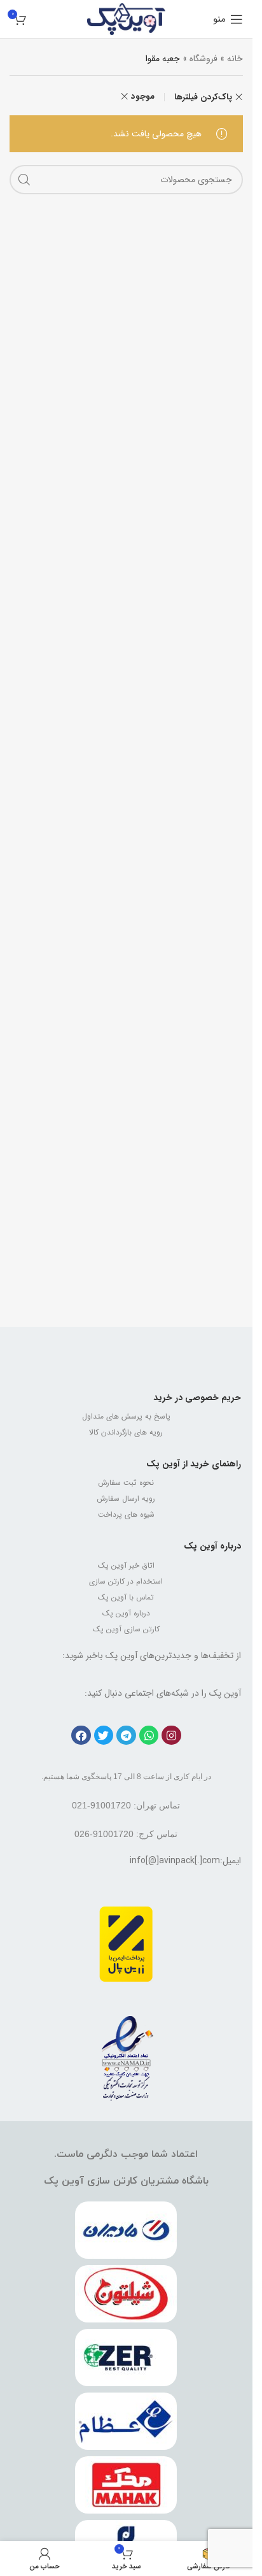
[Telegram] (126, 1735)
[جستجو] (24, 180)
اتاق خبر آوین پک (126, 1565)
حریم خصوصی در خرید (197, 1398)
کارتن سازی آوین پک (126, 1629)
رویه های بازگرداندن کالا (126, 1432)
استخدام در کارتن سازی (126, 1581)
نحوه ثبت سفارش (126, 1483)
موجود (143, 97)
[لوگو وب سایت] (126, 18)
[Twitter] (104, 1735)
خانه (235, 59)
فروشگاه (203, 59)
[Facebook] (81, 1735)
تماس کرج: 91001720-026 (126, 1834)
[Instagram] (171, 1735)
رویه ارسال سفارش (126, 1499)
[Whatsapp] (149, 1735)
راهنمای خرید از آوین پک (194, 1464)
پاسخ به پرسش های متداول (126, 1416)
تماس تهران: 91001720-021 (126, 1805)
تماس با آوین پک (126, 1597)
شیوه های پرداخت (126, 1514)
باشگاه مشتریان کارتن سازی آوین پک (126, 2181)
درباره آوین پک (212, 1546)
